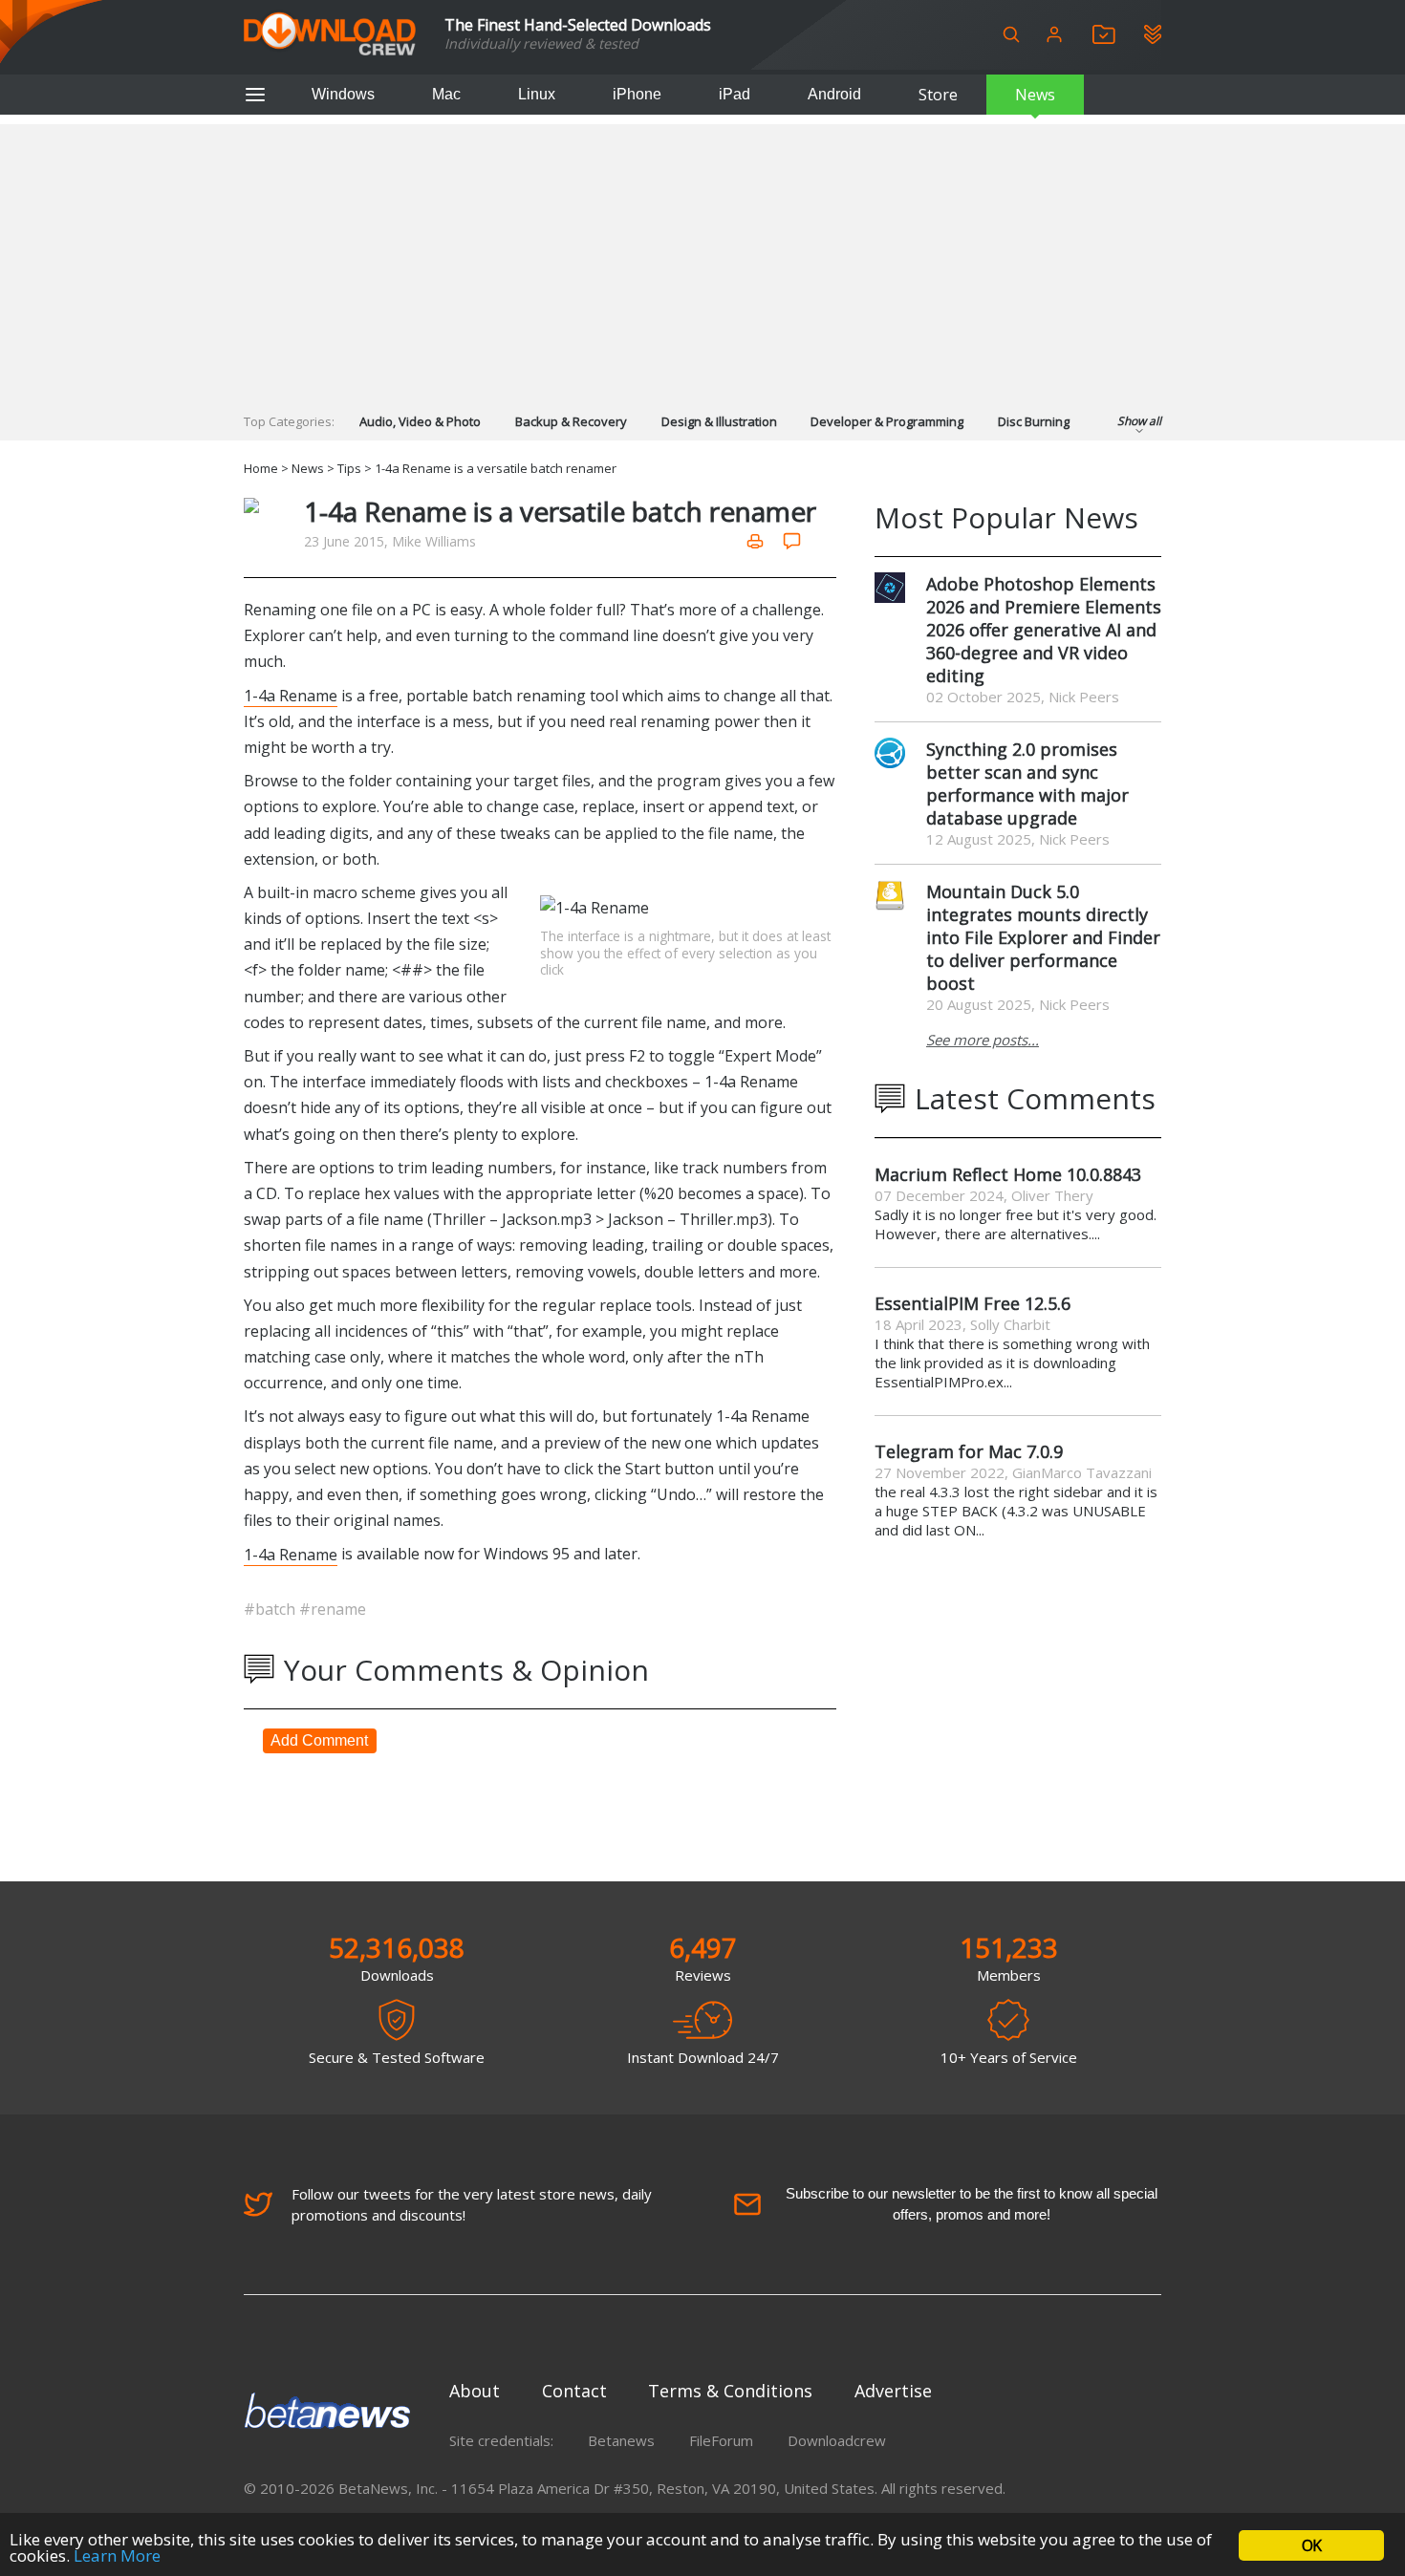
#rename (333, 1609)
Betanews (621, 2440)
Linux (537, 94)
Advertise (893, 2391)
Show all (1139, 421)
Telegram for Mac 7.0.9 (969, 1451)
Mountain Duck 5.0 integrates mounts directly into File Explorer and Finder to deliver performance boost (1043, 937)
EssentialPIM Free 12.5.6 (973, 1303)
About (475, 2391)
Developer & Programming (887, 421)
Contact (574, 2391)
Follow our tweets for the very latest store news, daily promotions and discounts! (472, 2204)
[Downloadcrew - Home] (330, 35)
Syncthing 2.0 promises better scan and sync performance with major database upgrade (1027, 784)
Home (261, 468)
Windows (343, 94)
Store (938, 95)
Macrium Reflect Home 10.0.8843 (1008, 1174)
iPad (735, 94)
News (1035, 95)
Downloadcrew (837, 2440)
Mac (446, 94)
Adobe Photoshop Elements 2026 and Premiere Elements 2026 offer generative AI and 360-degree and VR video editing (1044, 630)
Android (834, 94)
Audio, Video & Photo (420, 421)
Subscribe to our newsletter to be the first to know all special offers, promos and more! (972, 2204)
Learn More (117, 2555)
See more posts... (983, 1040)
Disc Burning (1034, 421)
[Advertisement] (702, 258)
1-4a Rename (291, 696)
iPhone (637, 94)
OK (1311, 2545)
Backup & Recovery (571, 421)
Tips (349, 468)
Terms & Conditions (730, 2391)
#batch (271, 1609)
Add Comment (319, 1740)
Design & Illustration (719, 421)
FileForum (721, 2440)
